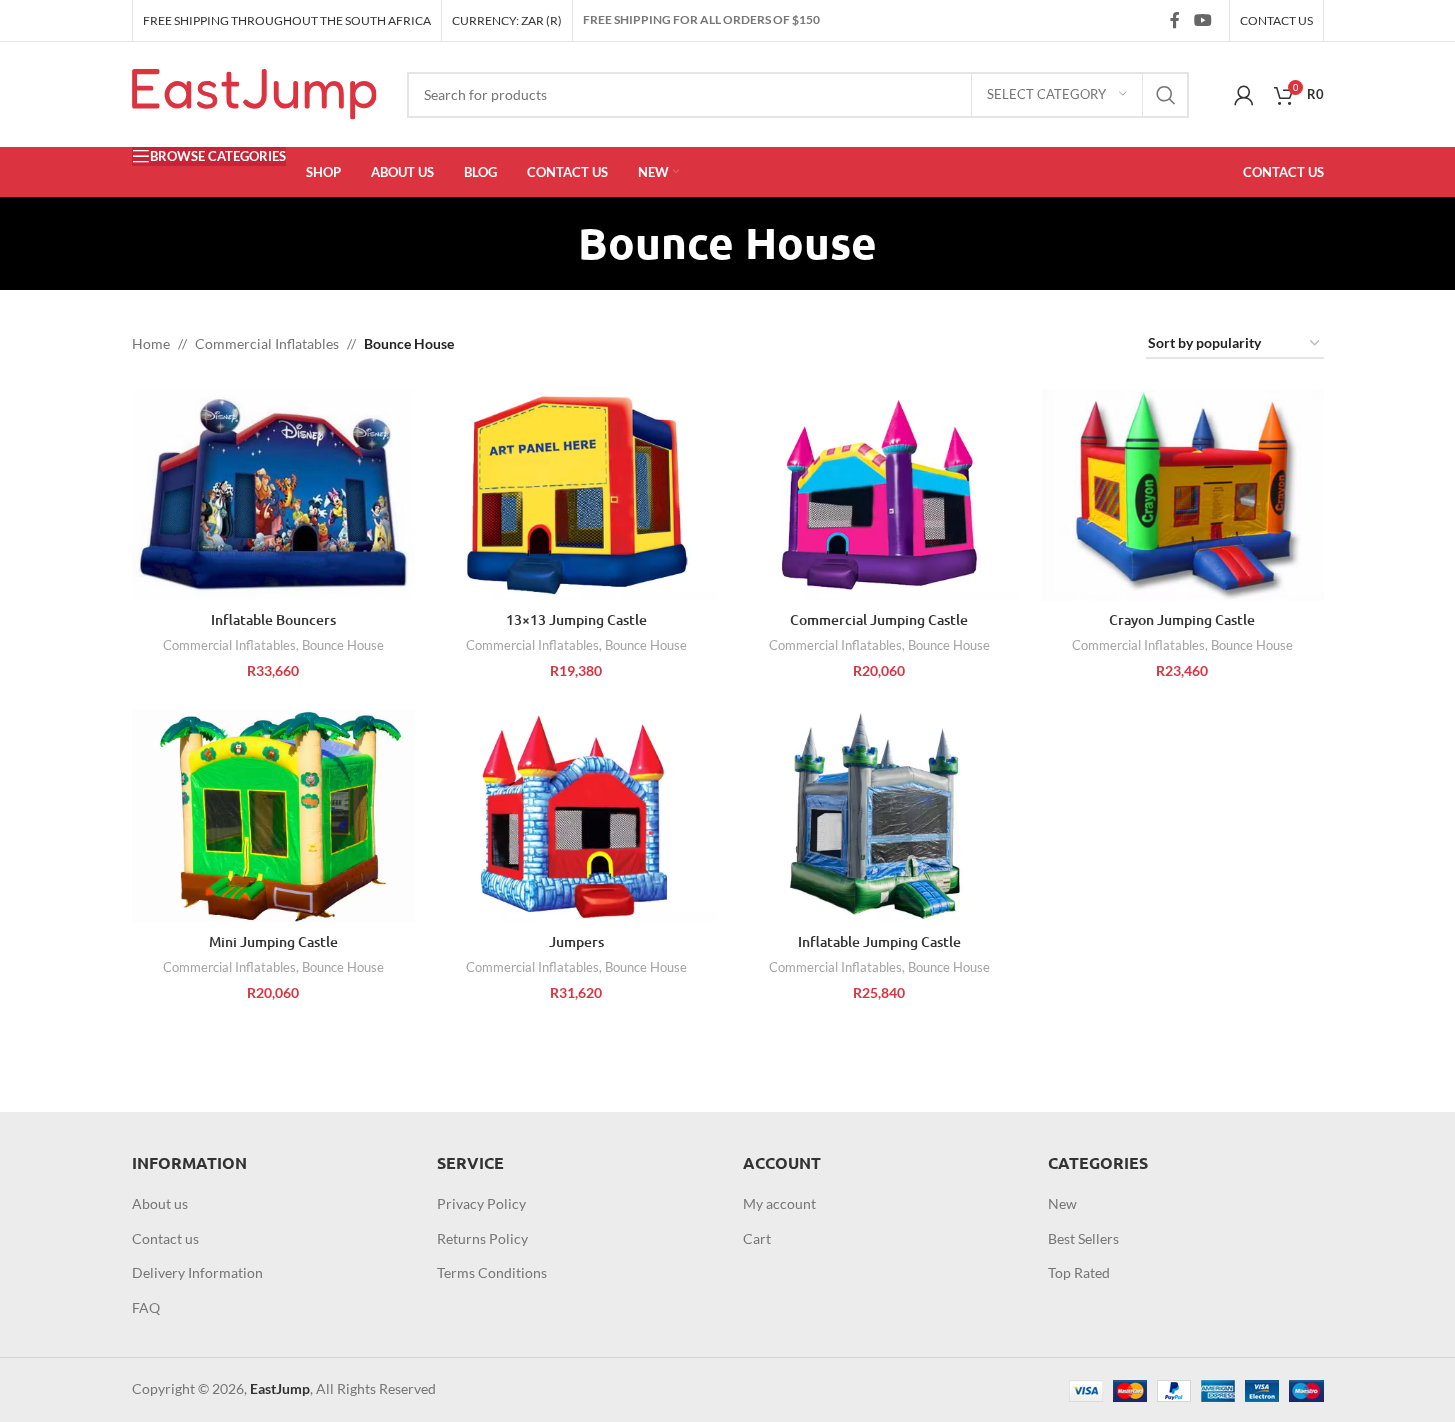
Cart (757, 1238)
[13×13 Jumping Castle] (576, 495)
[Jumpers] (576, 816)
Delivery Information (197, 1272)
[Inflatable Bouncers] (273, 495)
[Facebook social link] (1175, 20)
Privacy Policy (481, 1203)
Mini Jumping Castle (273, 941)
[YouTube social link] (1202, 20)
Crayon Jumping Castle (1182, 619)
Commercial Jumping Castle (879, 619)
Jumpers (576, 941)
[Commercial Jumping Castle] (879, 495)
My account (779, 1203)
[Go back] (553, 243)
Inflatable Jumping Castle (879, 941)
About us (160, 1203)
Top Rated (1079, 1272)
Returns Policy (482, 1238)
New (1062, 1203)
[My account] (1244, 95)
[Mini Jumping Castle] (273, 816)
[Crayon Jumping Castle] (1182, 495)
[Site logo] (254, 92)
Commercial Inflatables (267, 343)
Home (151, 343)
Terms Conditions (492, 1272)
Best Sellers (1083, 1238)
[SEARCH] (1166, 95)
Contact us (165, 1238)
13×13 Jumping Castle (576, 619)
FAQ (146, 1307)
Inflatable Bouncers (273, 619)
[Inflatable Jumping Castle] (879, 816)
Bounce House (343, 645)
